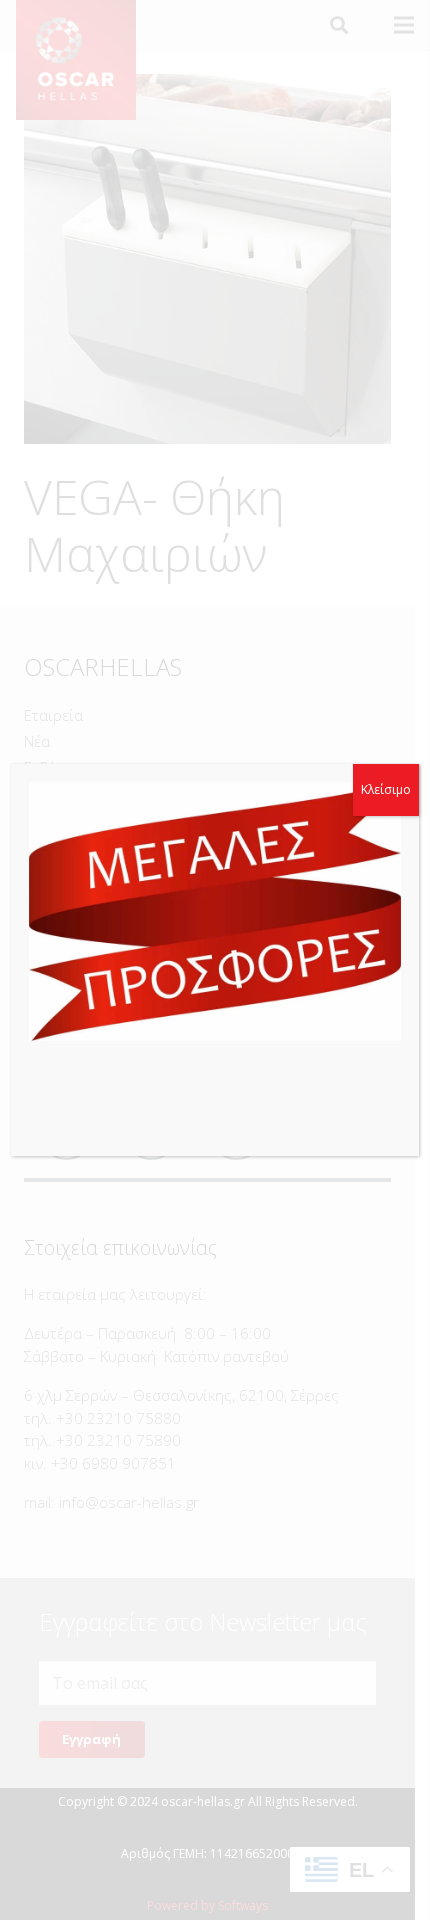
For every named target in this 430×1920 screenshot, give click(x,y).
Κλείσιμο (386, 789)
